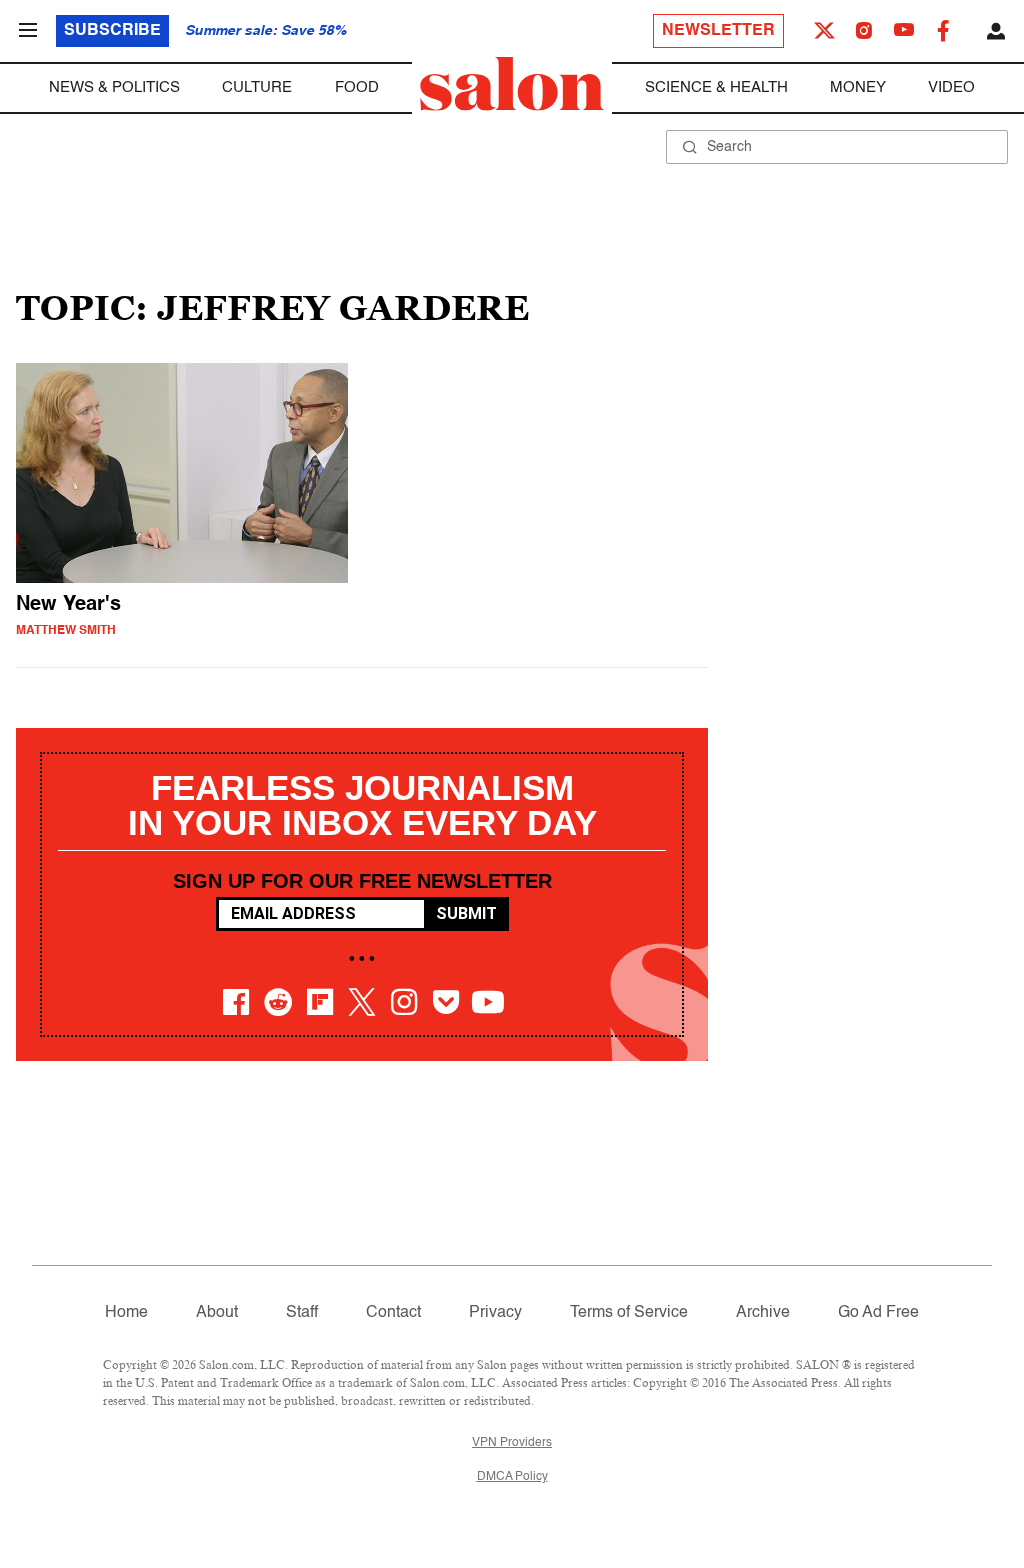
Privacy (495, 1313)
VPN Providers (512, 1443)
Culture (257, 87)
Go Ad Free (878, 1313)
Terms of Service (629, 1313)
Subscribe (112, 31)
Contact (393, 1313)
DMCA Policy (512, 1477)
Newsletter (718, 31)
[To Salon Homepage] (512, 84)
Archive (763, 1313)
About (217, 1313)
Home (126, 1313)
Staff (302, 1313)
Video (951, 87)
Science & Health (716, 87)
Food (357, 87)
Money (858, 87)
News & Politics (114, 87)
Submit (466, 913)
